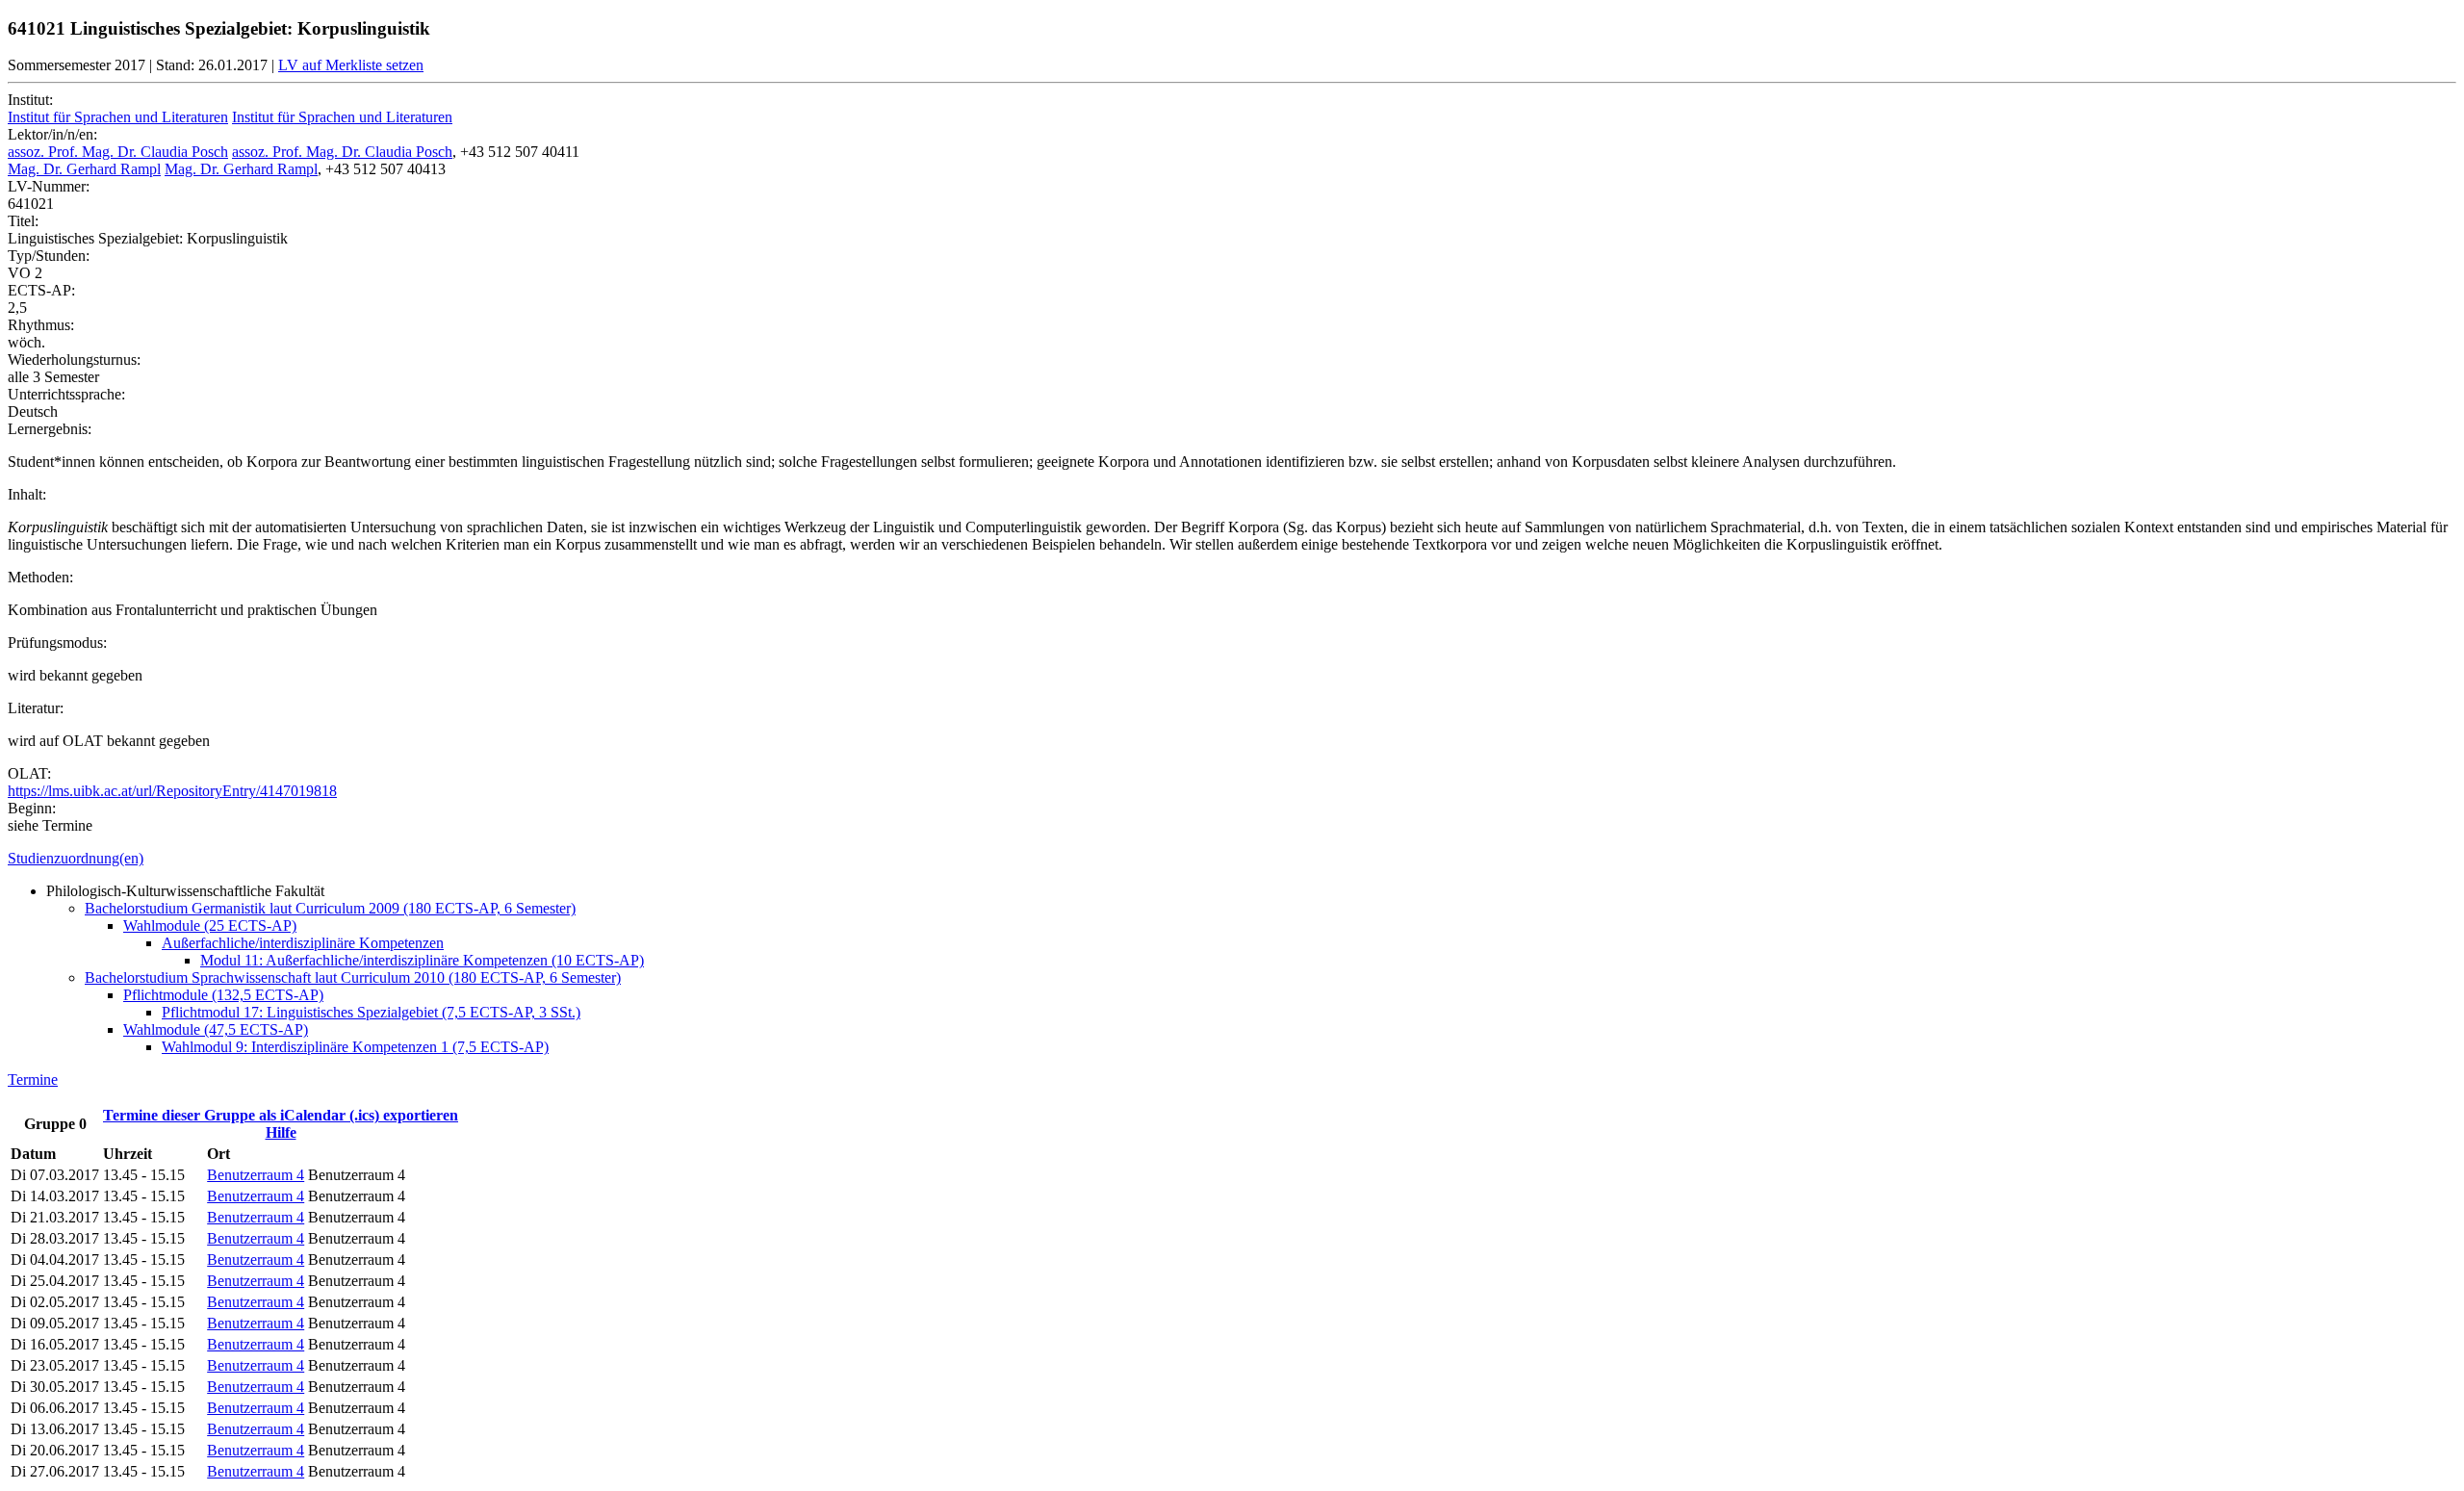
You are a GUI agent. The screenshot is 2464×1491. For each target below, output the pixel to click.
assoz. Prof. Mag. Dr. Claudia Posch (118, 152)
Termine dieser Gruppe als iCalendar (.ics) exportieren (281, 1115)
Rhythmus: (41, 325)
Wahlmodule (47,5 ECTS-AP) (216, 1029)
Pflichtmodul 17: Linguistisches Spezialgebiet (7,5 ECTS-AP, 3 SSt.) (371, 1012)
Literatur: (36, 708)
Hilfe (281, 1132)
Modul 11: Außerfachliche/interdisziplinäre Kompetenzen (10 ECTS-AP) (422, 960)
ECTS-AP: (41, 290)
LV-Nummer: (49, 186)
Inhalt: (27, 494)
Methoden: (40, 577)
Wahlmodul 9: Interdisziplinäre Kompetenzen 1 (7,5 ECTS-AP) (355, 1047)
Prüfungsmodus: (57, 643)
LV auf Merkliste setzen (351, 65)
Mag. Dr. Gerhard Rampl (84, 169)
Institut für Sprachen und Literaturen (118, 117)
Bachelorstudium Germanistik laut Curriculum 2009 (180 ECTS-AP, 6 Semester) (330, 908)
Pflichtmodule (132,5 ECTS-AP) (223, 995)
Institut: (30, 100)
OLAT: (29, 773)
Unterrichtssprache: (66, 394)
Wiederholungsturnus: (74, 360)
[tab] (1232, 859)
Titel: (23, 221)
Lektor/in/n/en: (52, 134)
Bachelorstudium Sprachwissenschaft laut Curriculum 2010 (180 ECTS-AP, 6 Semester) (353, 977)
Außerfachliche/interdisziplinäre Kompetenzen (303, 943)
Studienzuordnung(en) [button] (76, 858)
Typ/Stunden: (49, 256)
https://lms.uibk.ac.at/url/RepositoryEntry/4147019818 (172, 791)
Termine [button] (33, 1080)
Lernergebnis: (50, 429)
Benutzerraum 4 (256, 1175)
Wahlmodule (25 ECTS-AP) (210, 925)
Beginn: (32, 808)
